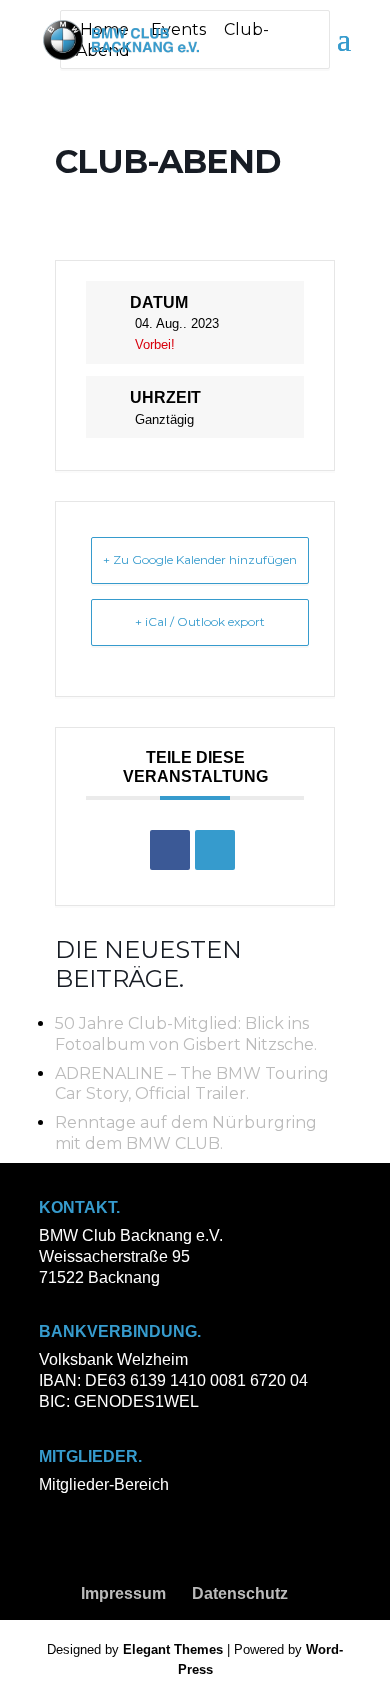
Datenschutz (240, 1593)
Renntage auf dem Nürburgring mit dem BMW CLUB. (186, 1133)
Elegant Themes (173, 1649)
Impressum (123, 1593)
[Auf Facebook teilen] (170, 850)
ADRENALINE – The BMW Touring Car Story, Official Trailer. (192, 1084)
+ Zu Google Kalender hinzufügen (200, 559)
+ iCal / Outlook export (200, 621)
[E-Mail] (215, 850)
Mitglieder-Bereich (104, 1484)
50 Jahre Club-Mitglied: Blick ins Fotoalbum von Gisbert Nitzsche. (186, 1034)
